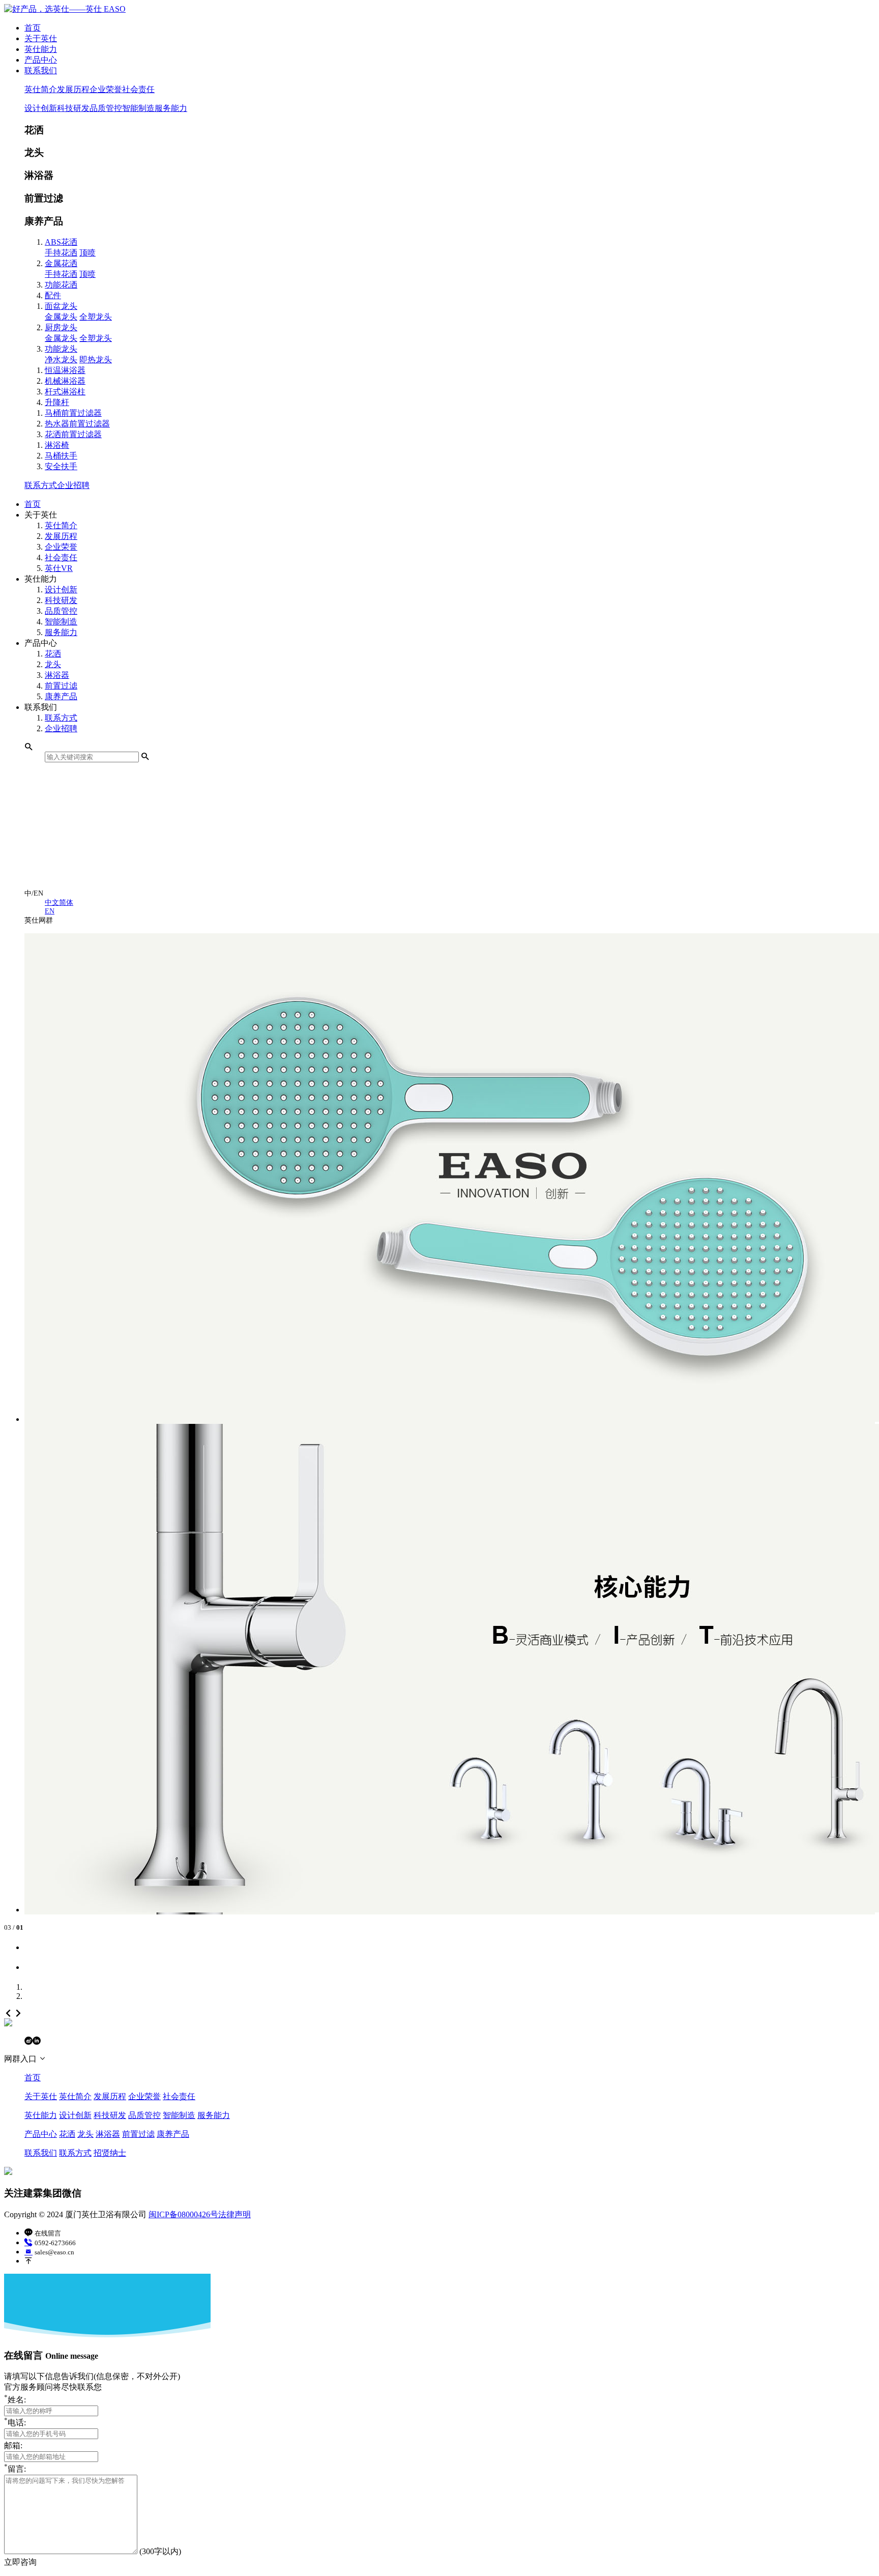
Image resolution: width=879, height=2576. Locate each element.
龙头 (53, 664)
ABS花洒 (61, 242)
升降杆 (57, 402)
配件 (53, 295)
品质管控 (106, 108)
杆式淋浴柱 (65, 392)
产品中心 (41, 60)
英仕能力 (41, 49)
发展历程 (73, 89)
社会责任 (138, 89)
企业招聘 (73, 485)
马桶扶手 (61, 456)
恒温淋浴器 (65, 370)
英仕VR (59, 568)
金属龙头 (61, 317)
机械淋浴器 (65, 381)
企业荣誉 (106, 89)
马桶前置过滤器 (73, 413)
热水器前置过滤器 (77, 424)
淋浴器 (57, 675)
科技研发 (73, 108)
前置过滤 (61, 686)
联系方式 (41, 485)
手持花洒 (61, 253)
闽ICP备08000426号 (183, 2214)
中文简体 (59, 902)
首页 (33, 28)
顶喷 (87, 253)
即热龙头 (96, 360)
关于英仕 (41, 38)
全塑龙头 (96, 317)
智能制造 (138, 108)
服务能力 (171, 108)
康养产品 (61, 696)
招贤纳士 (110, 2153)
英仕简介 (41, 89)
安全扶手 (61, 466)
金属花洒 (61, 263)
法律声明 (235, 2214)
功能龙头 (61, 349)
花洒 (53, 654)
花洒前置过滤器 (73, 434)
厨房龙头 (61, 327)
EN (50, 911)
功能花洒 (61, 285)
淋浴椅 (57, 445)
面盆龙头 (61, 306)
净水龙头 (61, 360)
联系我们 (41, 70)
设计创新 (41, 108)
